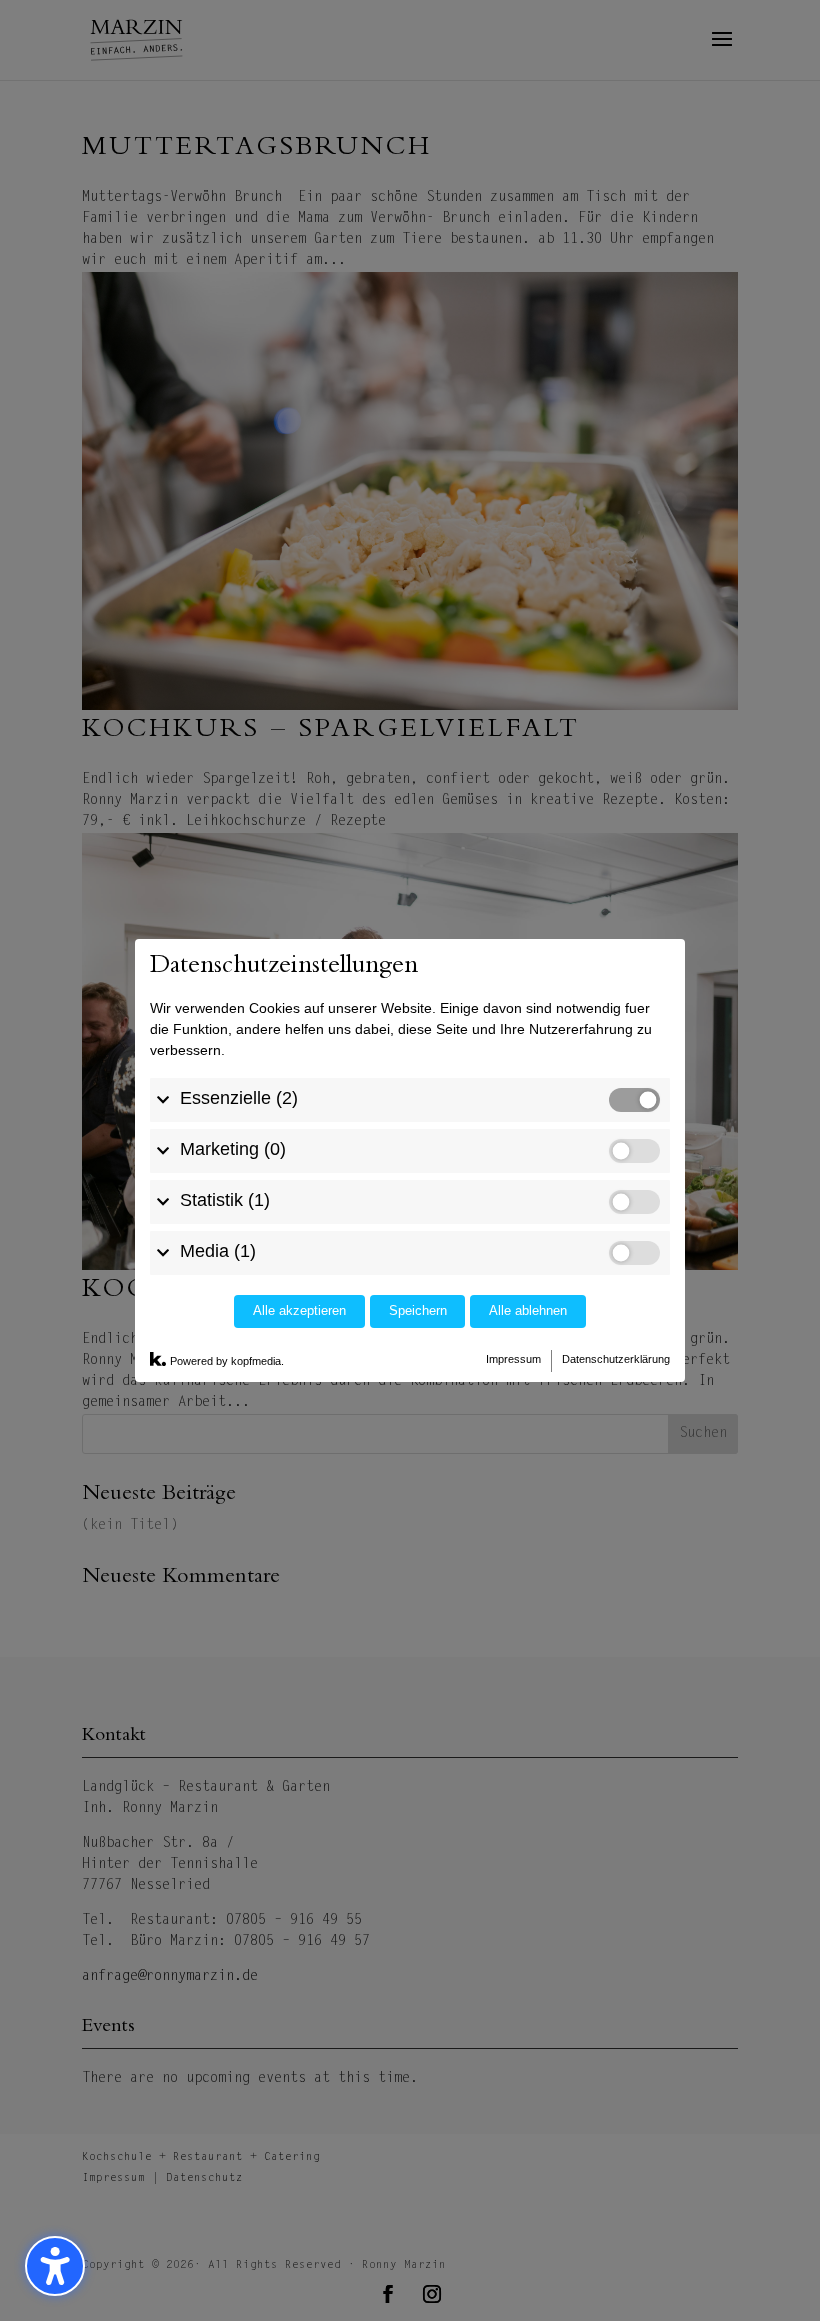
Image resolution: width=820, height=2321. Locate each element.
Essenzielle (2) (239, 1098)
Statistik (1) (225, 1200)
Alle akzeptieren (299, 1311)
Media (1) (218, 1251)
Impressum (513, 1359)
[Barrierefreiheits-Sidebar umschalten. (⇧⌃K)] (55, 2266)
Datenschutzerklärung (616, 1359)
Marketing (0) (233, 1149)
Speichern (418, 1311)
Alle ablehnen (528, 1311)
